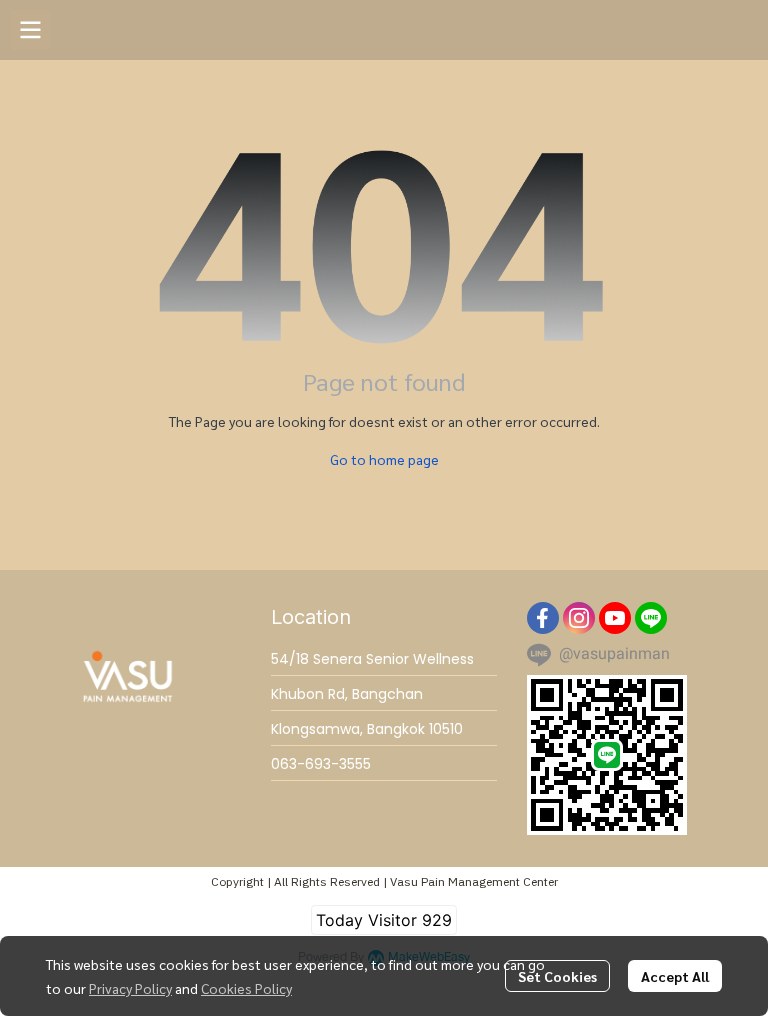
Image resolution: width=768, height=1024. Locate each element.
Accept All (675, 976)
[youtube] (615, 618)
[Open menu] (30, 30)
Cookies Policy (246, 988)
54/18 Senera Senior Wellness (372, 659)
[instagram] (579, 618)
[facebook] (543, 618)
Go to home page (384, 459)
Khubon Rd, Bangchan (347, 694)
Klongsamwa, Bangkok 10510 (367, 729)
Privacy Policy (130, 988)
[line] (651, 618)
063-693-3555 (321, 764)
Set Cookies (557, 976)
